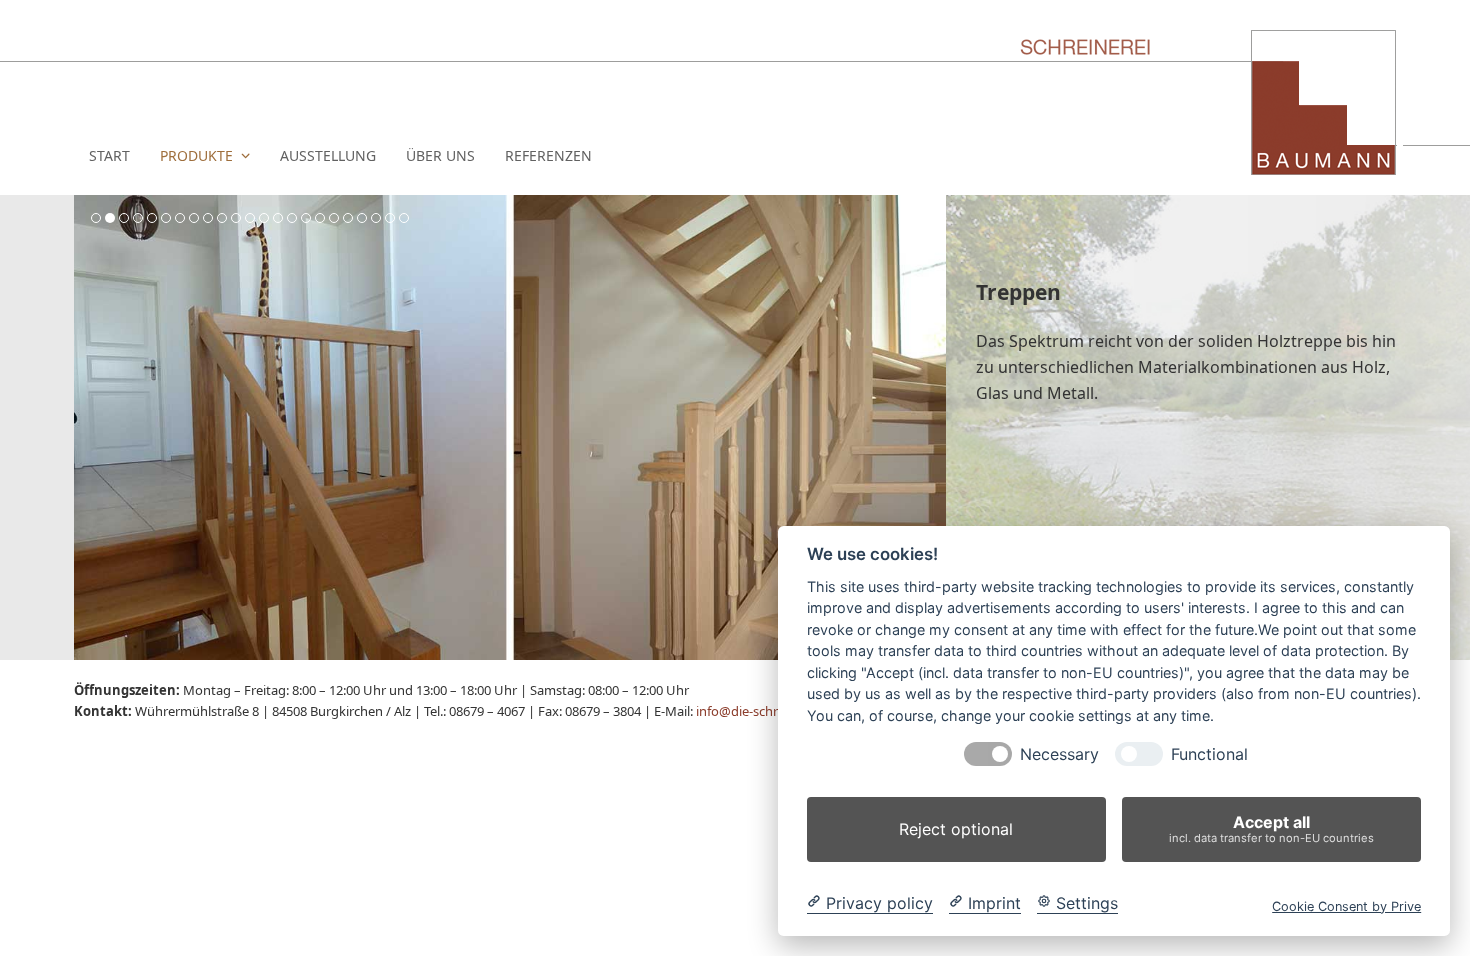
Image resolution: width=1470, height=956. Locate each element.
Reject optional (956, 829)
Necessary (1059, 754)
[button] (91, 428)
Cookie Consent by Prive (1346, 905)
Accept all (1271, 828)
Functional (1209, 754)
